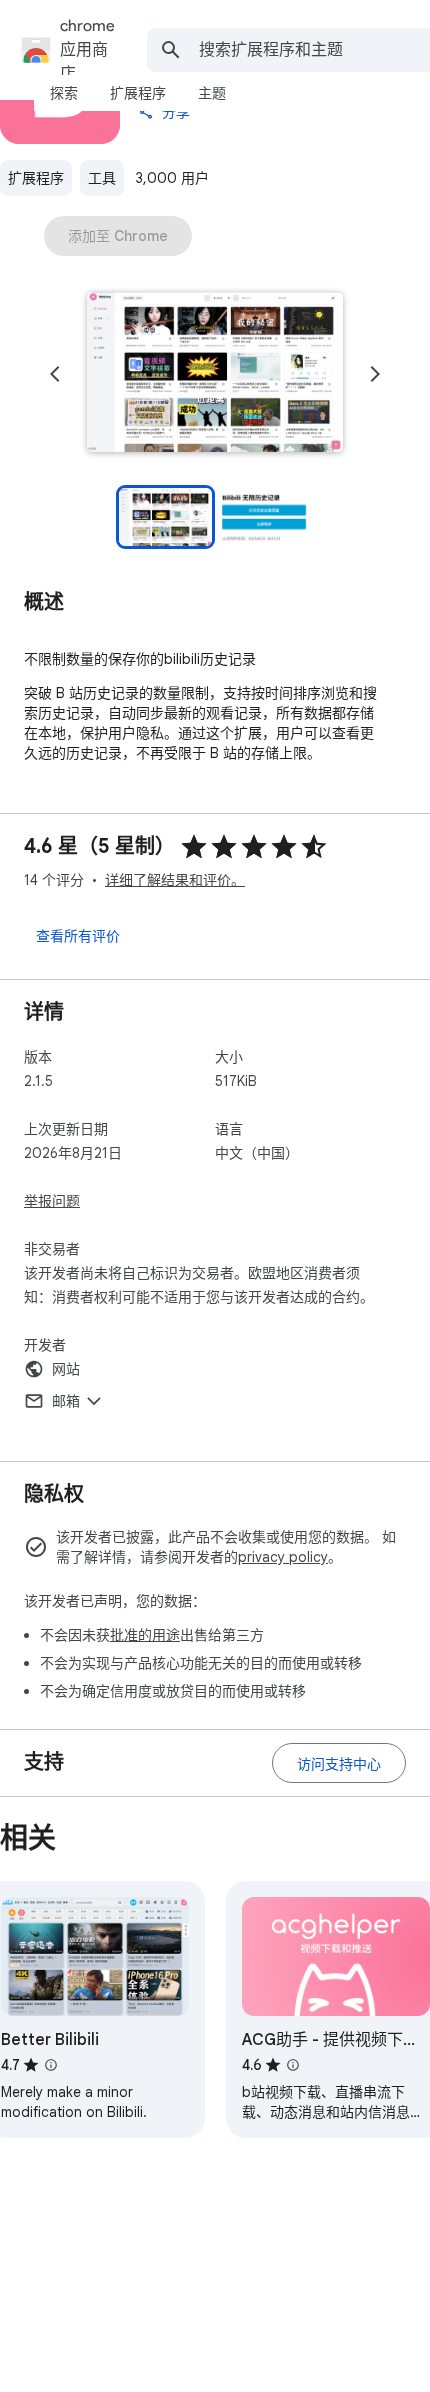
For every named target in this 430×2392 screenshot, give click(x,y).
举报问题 (52, 1201)
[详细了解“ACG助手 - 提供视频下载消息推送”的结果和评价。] (293, 2065)
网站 (66, 1369)
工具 (102, 178)
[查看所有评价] (78, 935)
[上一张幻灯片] (55, 374)
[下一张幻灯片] (375, 374)
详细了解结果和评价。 (175, 880)
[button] (215, 374)
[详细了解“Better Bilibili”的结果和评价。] (51, 2065)
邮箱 (66, 1401)
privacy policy (283, 1557)
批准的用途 (145, 1635)
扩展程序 (36, 178)
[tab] (64, 93)
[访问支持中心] (339, 1763)
